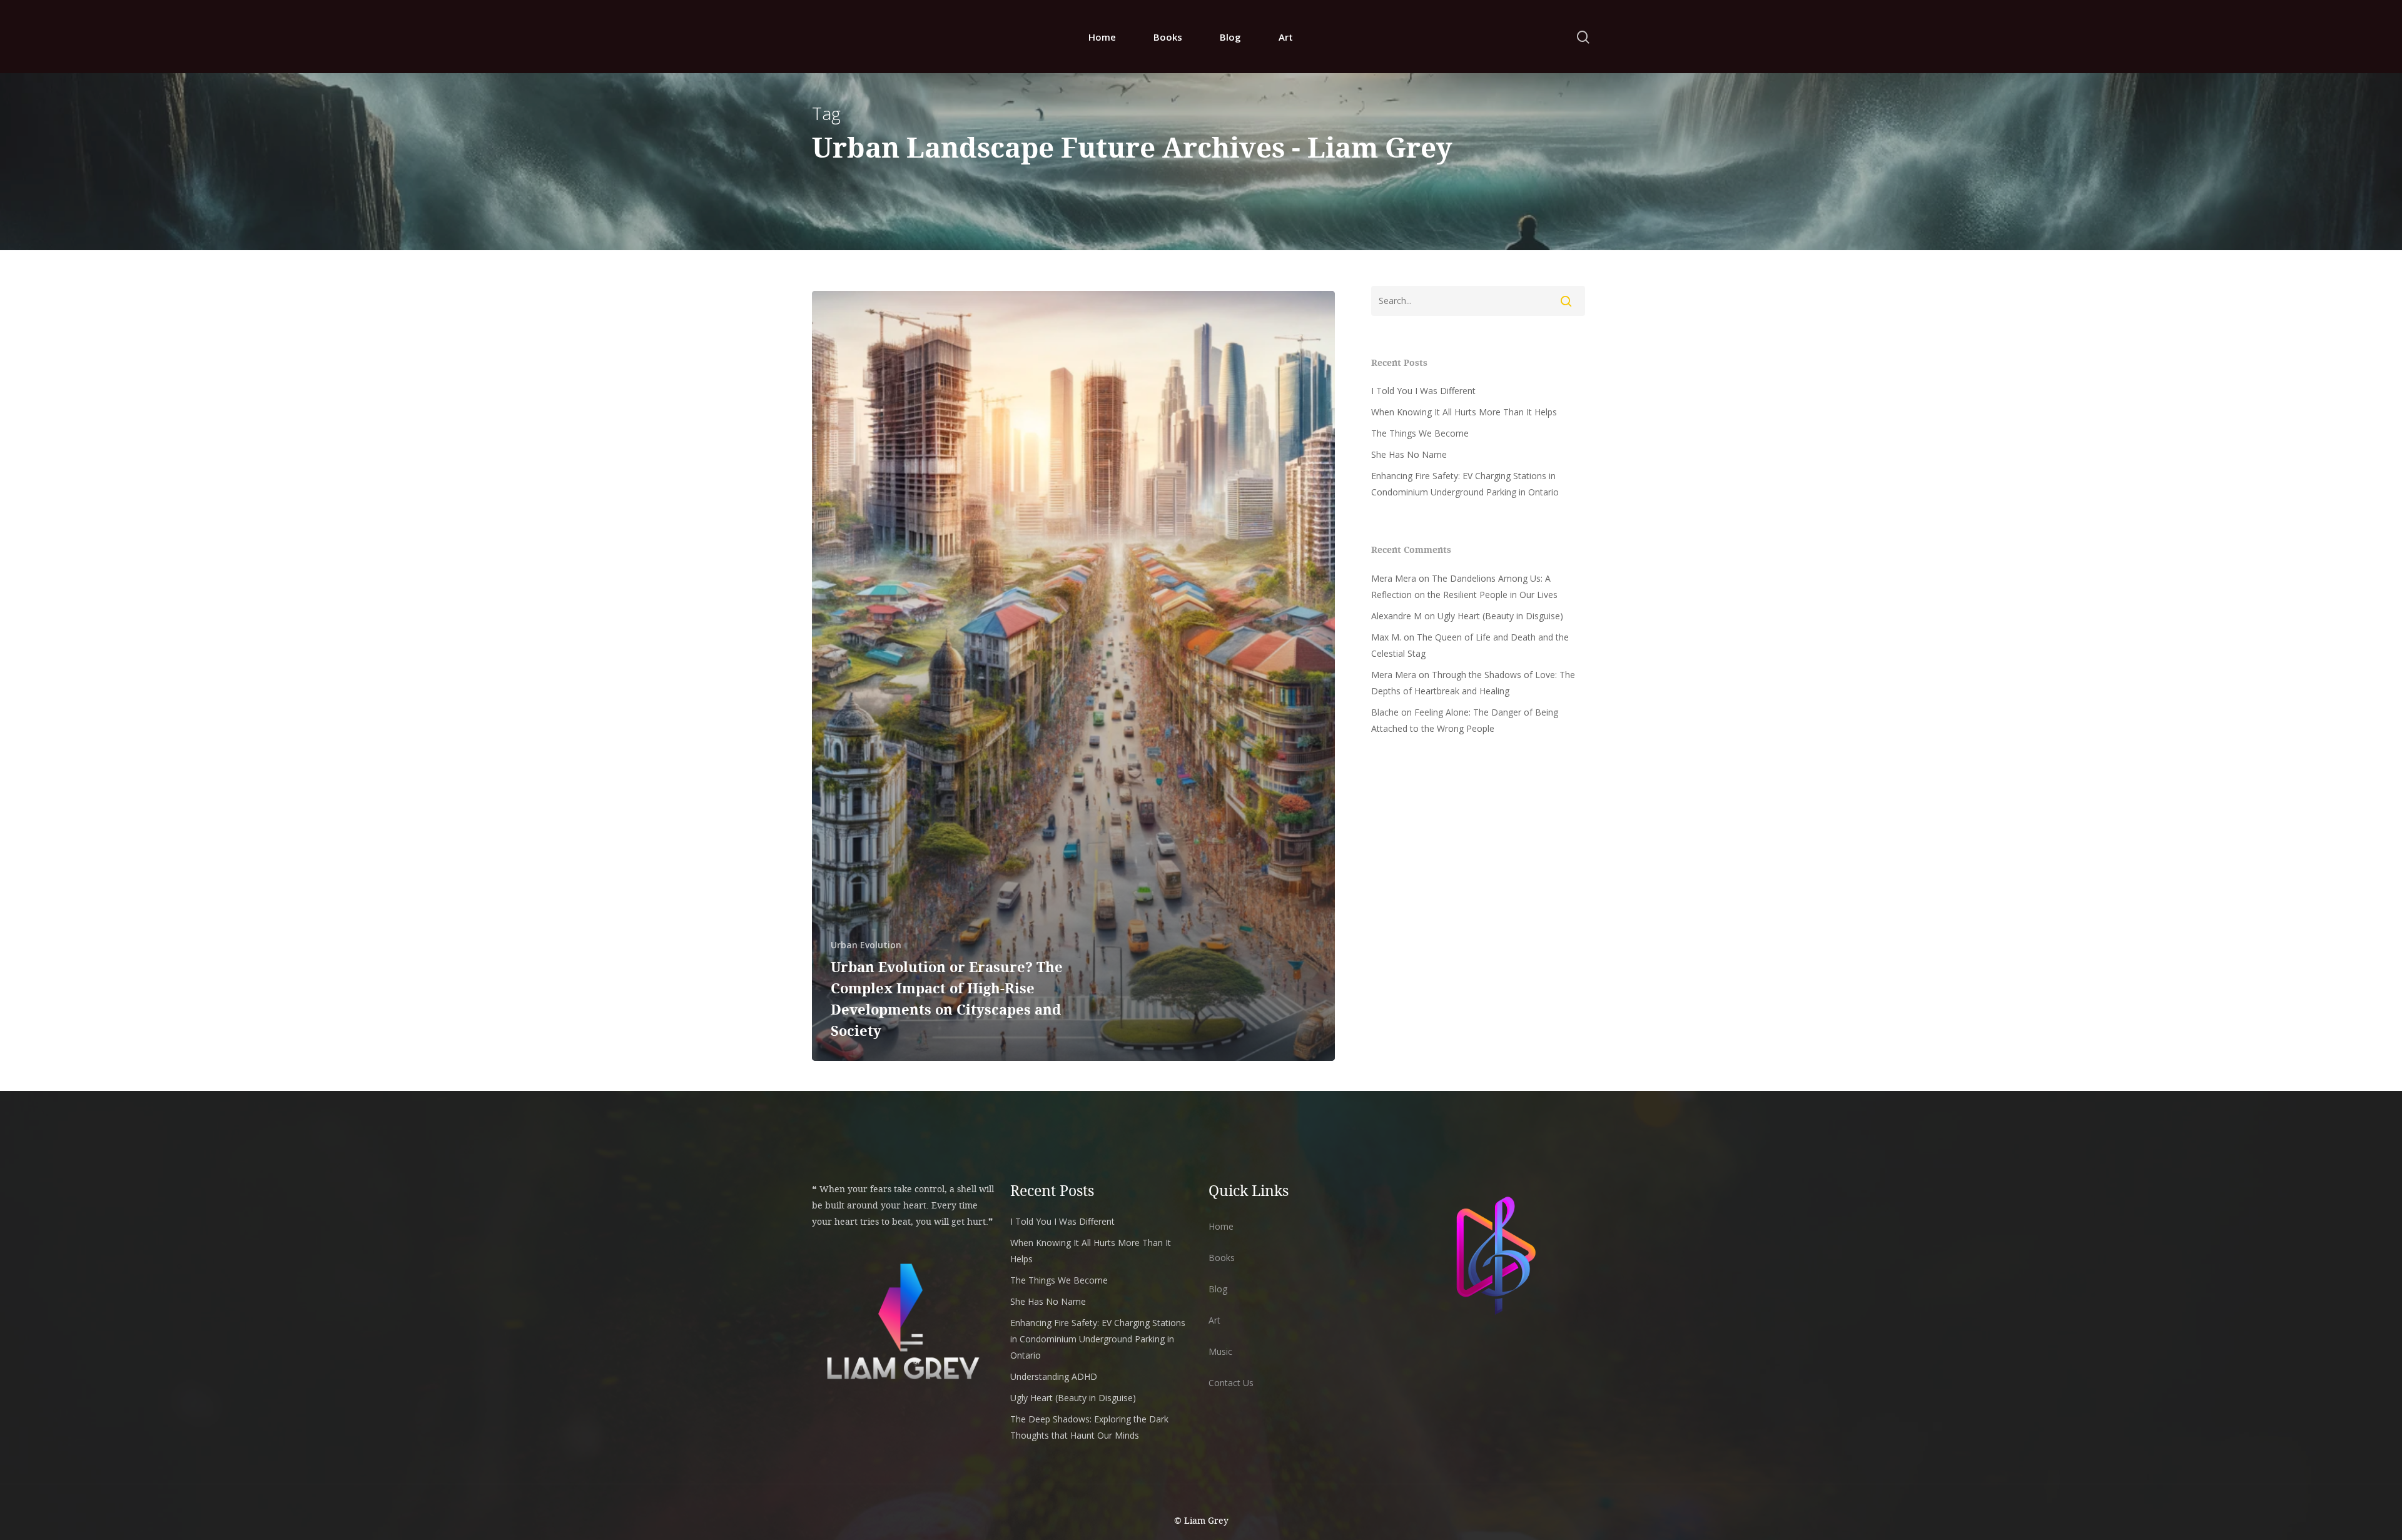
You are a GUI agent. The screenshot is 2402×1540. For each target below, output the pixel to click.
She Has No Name (1409, 454)
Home (1102, 37)
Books (1168, 37)
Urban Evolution (866, 945)
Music (1220, 1351)
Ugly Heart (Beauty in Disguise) (1500, 616)
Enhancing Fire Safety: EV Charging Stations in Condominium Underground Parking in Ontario (1465, 484)
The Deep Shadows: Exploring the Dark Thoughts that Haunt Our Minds (1089, 1427)
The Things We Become (1420, 433)
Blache (1385, 712)
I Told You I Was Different (1423, 391)
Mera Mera (1394, 578)
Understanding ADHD (1054, 1376)
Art (1286, 37)
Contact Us (1231, 1383)
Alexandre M (1396, 616)
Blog (1230, 37)
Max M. (1386, 637)
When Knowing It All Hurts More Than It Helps (1464, 412)
